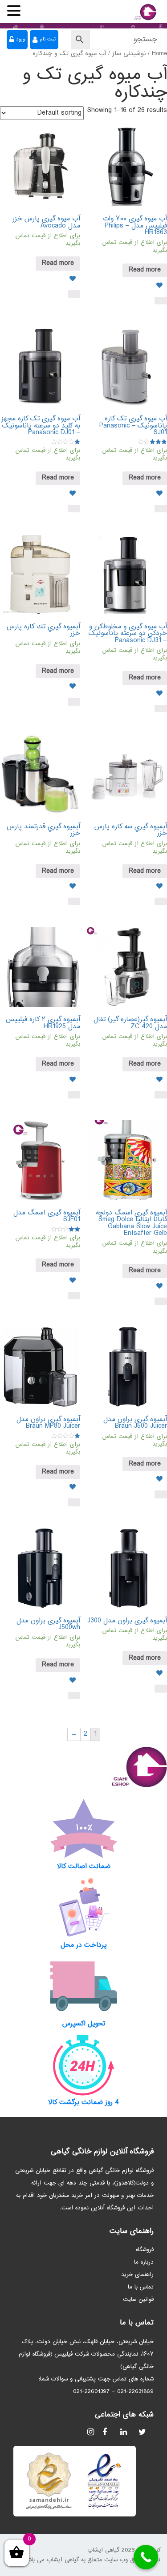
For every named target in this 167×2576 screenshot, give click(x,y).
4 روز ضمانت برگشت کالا (83, 2103)
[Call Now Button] (146, 2557)
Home (159, 54)
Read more (145, 270)
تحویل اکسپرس (84, 2024)
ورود (20, 39)
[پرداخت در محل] (83, 1908)
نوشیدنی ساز (129, 54)
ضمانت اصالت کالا (84, 1867)
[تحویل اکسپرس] (83, 1986)
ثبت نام (48, 39)
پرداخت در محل (84, 1945)
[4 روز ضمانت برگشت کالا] (83, 2065)
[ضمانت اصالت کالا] (83, 1829)
